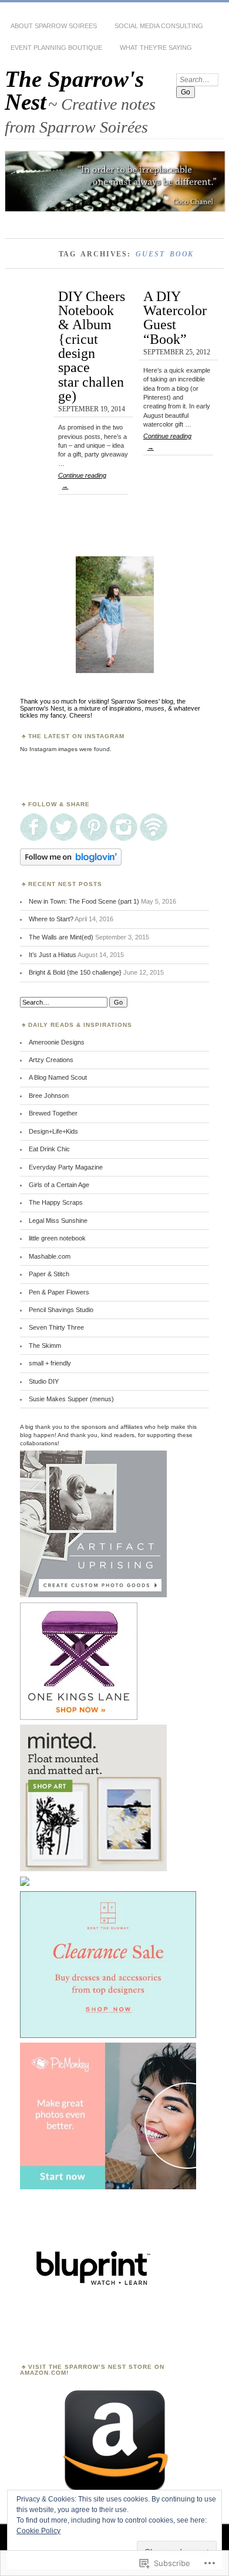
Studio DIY (44, 1381)
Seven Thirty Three (56, 1327)
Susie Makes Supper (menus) (71, 1399)
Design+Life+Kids (53, 1131)
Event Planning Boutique (56, 48)
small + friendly (50, 1363)
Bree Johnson (49, 1096)
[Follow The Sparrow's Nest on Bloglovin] (71, 863)
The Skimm (45, 1346)
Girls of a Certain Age (59, 1185)
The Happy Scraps (56, 1202)
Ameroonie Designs (57, 1042)
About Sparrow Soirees (54, 26)
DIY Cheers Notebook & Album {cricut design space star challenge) (92, 346)
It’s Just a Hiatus (53, 955)
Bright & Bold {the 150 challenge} (75, 972)
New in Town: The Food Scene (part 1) (84, 901)
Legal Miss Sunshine (58, 1221)
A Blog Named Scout (58, 1077)
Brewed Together (53, 1113)
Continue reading (82, 481)
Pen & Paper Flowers (59, 1292)
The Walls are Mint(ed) (61, 937)
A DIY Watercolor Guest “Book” (175, 317)
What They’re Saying (156, 48)
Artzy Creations (51, 1060)
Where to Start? (51, 919)
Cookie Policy (38, 2531)
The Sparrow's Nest (74, 90)
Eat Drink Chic (49, 1149)
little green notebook (57, 1238)
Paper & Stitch (49, 1274)
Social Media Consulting (159, 26)
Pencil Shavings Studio (61, 1310)
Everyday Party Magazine (66, 1167)
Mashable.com (50, 1256)
